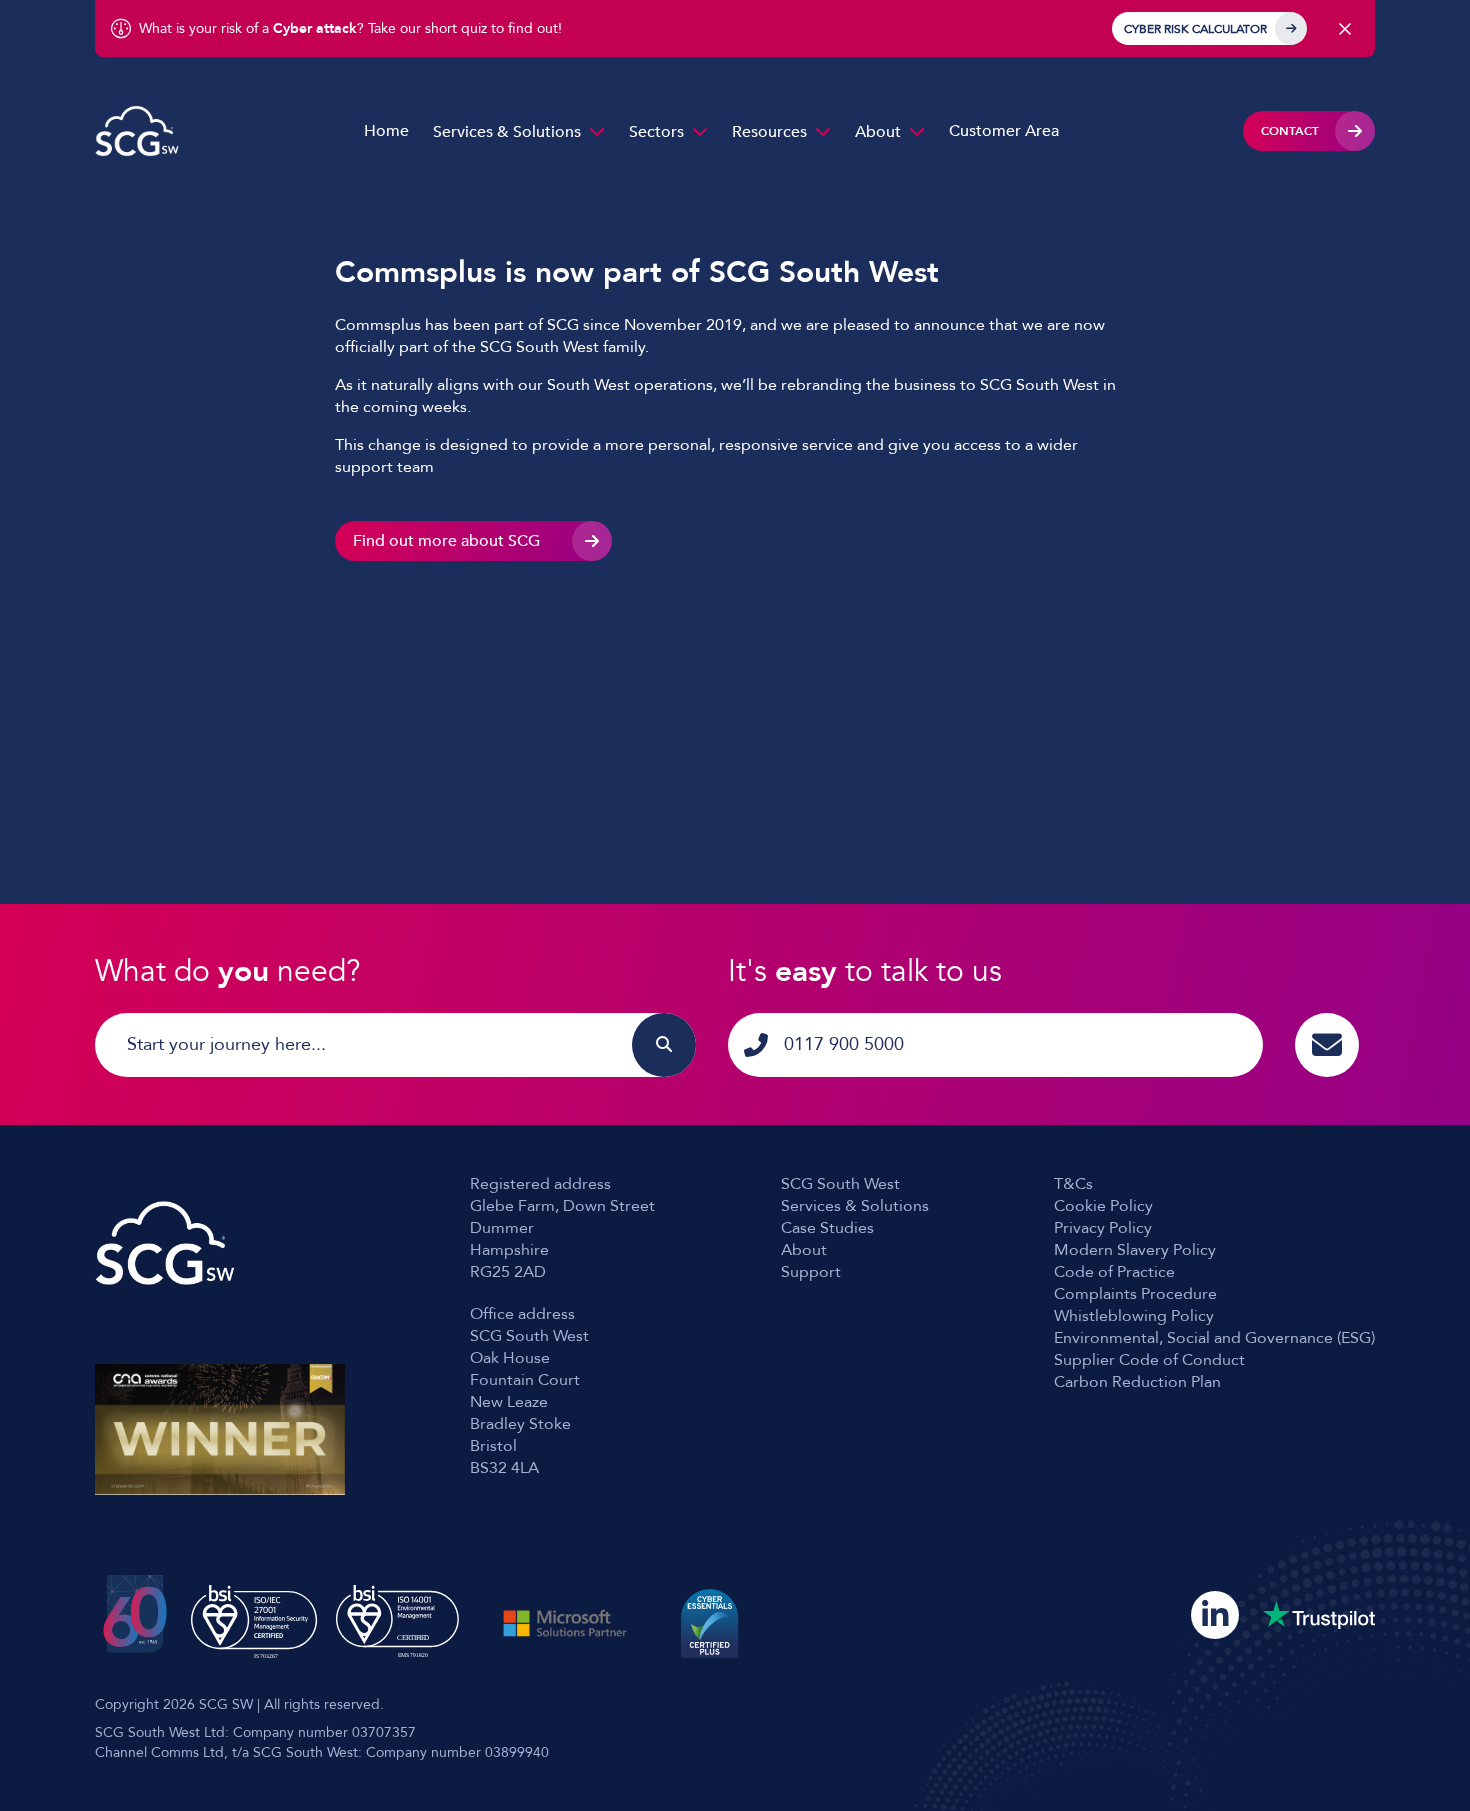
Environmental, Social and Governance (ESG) (1214, 1338)
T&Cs (1073, 1184)
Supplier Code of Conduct (1149, 1360)
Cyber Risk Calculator (1195, 29)
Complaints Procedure (1135, 1294)
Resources (769, 132)
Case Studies (827, 1228)
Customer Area (1004, 131)
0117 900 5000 (844, 1044)
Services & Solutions (507, 132)
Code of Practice (1114, 1272)
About (878, 132)
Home (386, 131)
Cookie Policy (1103, 1206)
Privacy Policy (1103, 1228)
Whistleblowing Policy (1134, 1316)
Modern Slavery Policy (1135, 1250)
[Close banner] (1345, 29)
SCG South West (840, 1184)
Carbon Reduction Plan (1137, 1382)
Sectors (656, 132)
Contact (1290, 131)
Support (811, 1272)
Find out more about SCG (446, 541)
